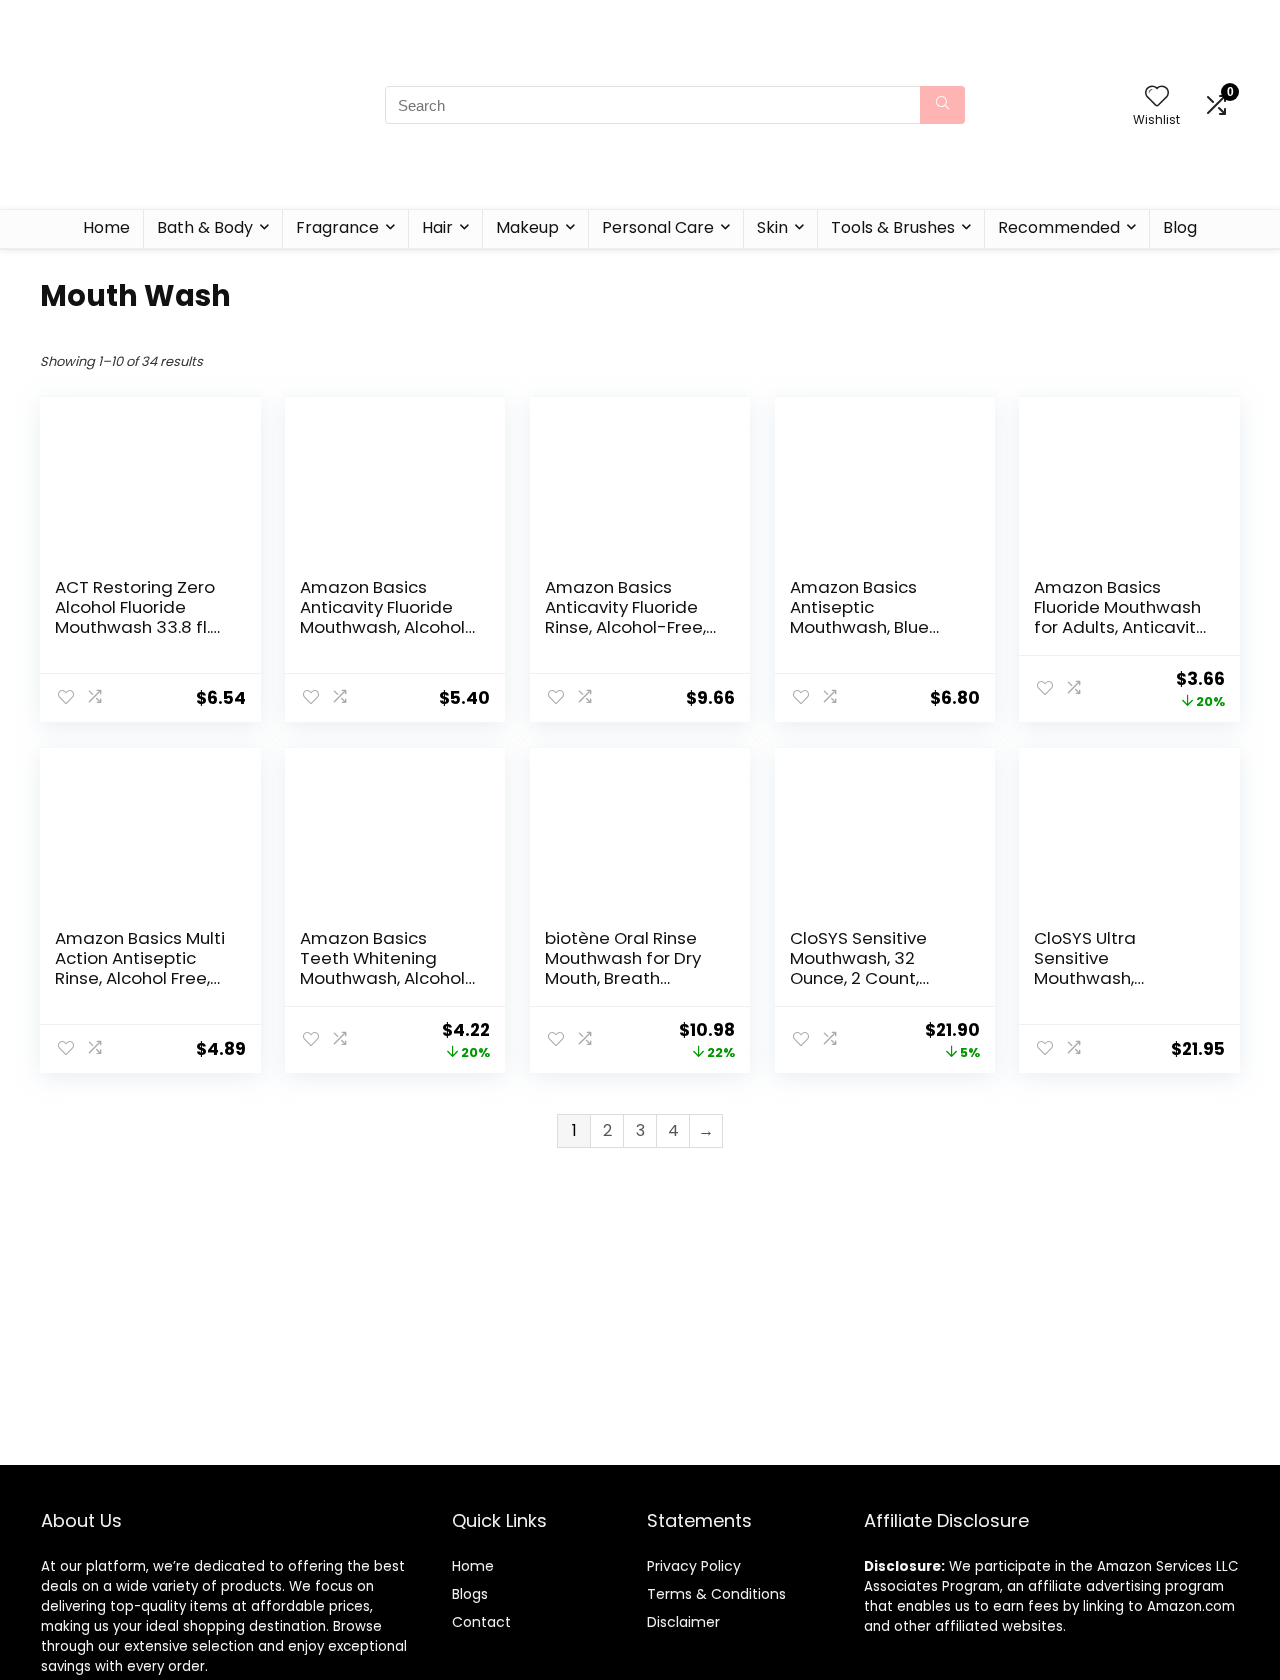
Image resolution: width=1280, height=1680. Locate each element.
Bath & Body (205, 227)
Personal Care (658, 227)
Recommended (1059, 227)
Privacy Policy (694, 1566)
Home (106, 227)
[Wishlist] (1157, 97)
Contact (481, 1622)
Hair (437, 227)
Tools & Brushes (893, 227)
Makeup (527, 227)
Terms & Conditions (716, 1594)
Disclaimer (683, 1622)
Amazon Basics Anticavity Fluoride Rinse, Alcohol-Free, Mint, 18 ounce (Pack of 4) (628, 627)
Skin (772, 227)
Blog (1180, 227)
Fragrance (337, 227)
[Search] (942, 105)
